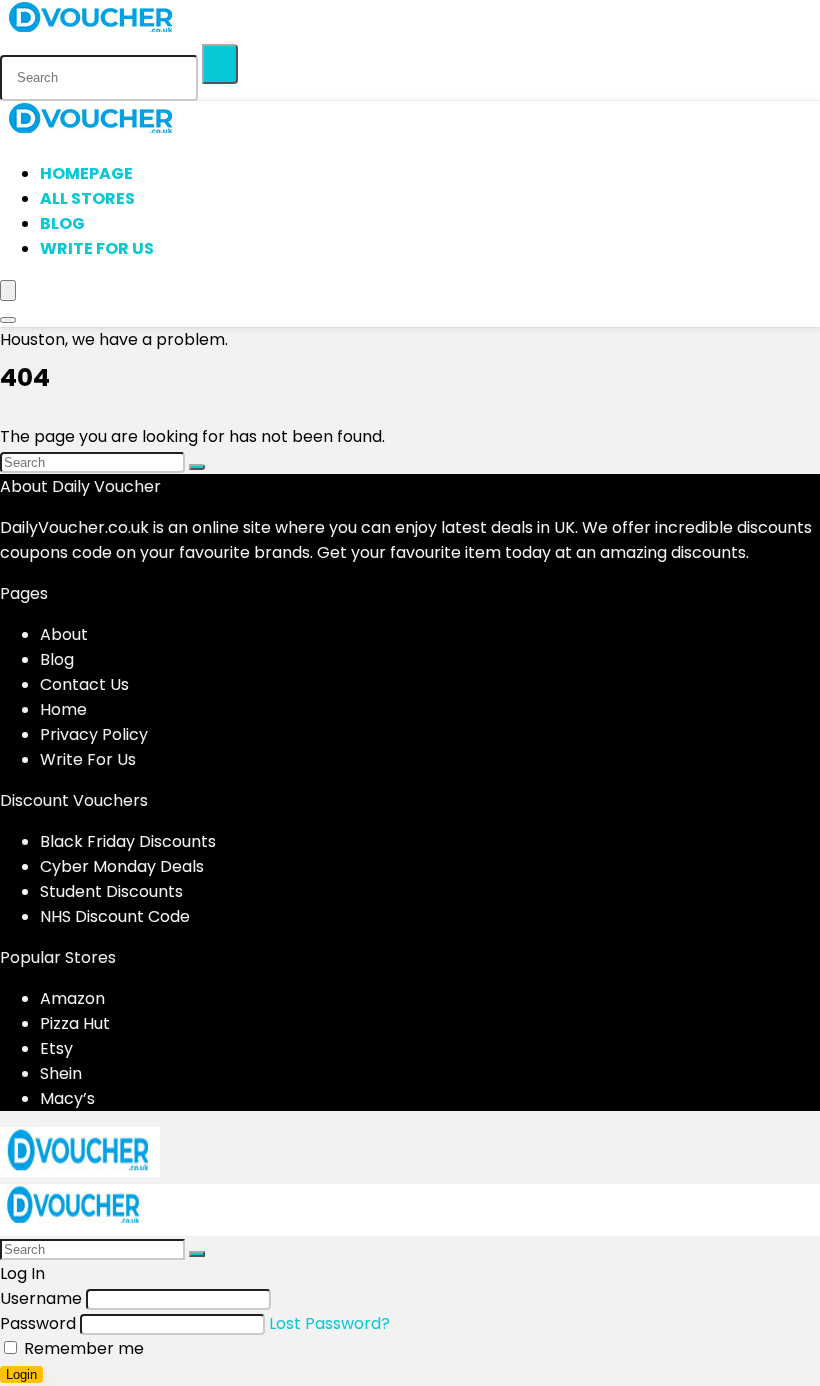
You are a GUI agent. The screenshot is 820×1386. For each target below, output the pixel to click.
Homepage (86, 173)
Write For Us (97, 248)
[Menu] (8, 290)
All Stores (87, 198)
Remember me (82, 1348)
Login (21, 1374)
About (64, 634)
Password (38, 1323)
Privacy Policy (94, 734)
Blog (62, 223)
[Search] (220, 64)
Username (41, 1298)
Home (63, 709)
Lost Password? (329, 1323)
